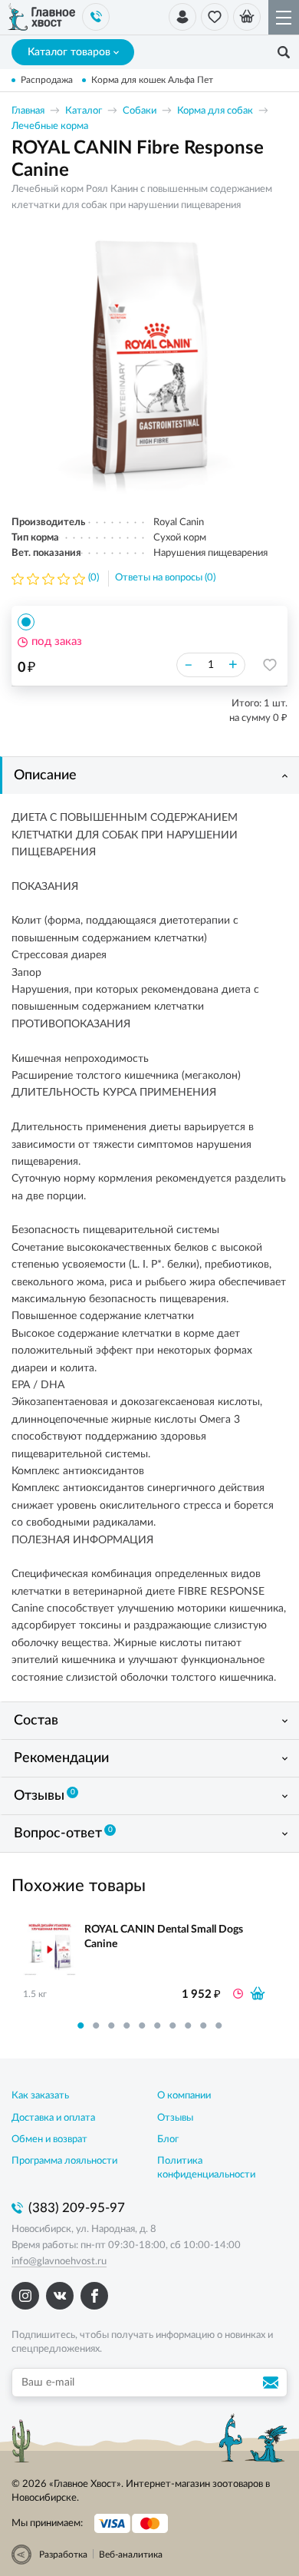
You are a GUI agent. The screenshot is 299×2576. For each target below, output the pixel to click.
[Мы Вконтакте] (60, 2296)
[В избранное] (270, 665)
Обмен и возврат (49, 2140)
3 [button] (111, 2025)
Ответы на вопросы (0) (165, 578)
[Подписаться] (273, 2383)
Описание (45, 775)
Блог (168, 2140)
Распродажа (47, 80)
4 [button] (127, 2025)
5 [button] (142, 2025)
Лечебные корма (50, 126)
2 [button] (96, 2025)
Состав (36, 1721)
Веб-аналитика (131, 2555)
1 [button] (80, 2025)
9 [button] (203, 2025)
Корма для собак (215, 111)
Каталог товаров (69, 52)
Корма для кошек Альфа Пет (152, 80)
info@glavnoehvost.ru (59, 2262)
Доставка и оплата (53, 2118)
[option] (149, 363)
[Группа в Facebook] (94, 2296)
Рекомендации (61, 1758)
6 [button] (157, 2025)
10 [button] (219, 2025)
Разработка (63, 2555)
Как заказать (40, 2096)
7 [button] (172, 2025)
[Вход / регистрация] (182, 17)
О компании (184, 2096)
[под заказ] (258, 1993)
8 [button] (188, 2025)
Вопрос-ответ (63, 1834)
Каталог (84, 111)
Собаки (140, 111)
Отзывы (44, 1796)
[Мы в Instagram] (25, 2296)
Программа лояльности (64, 2161)
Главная (28, 111)
